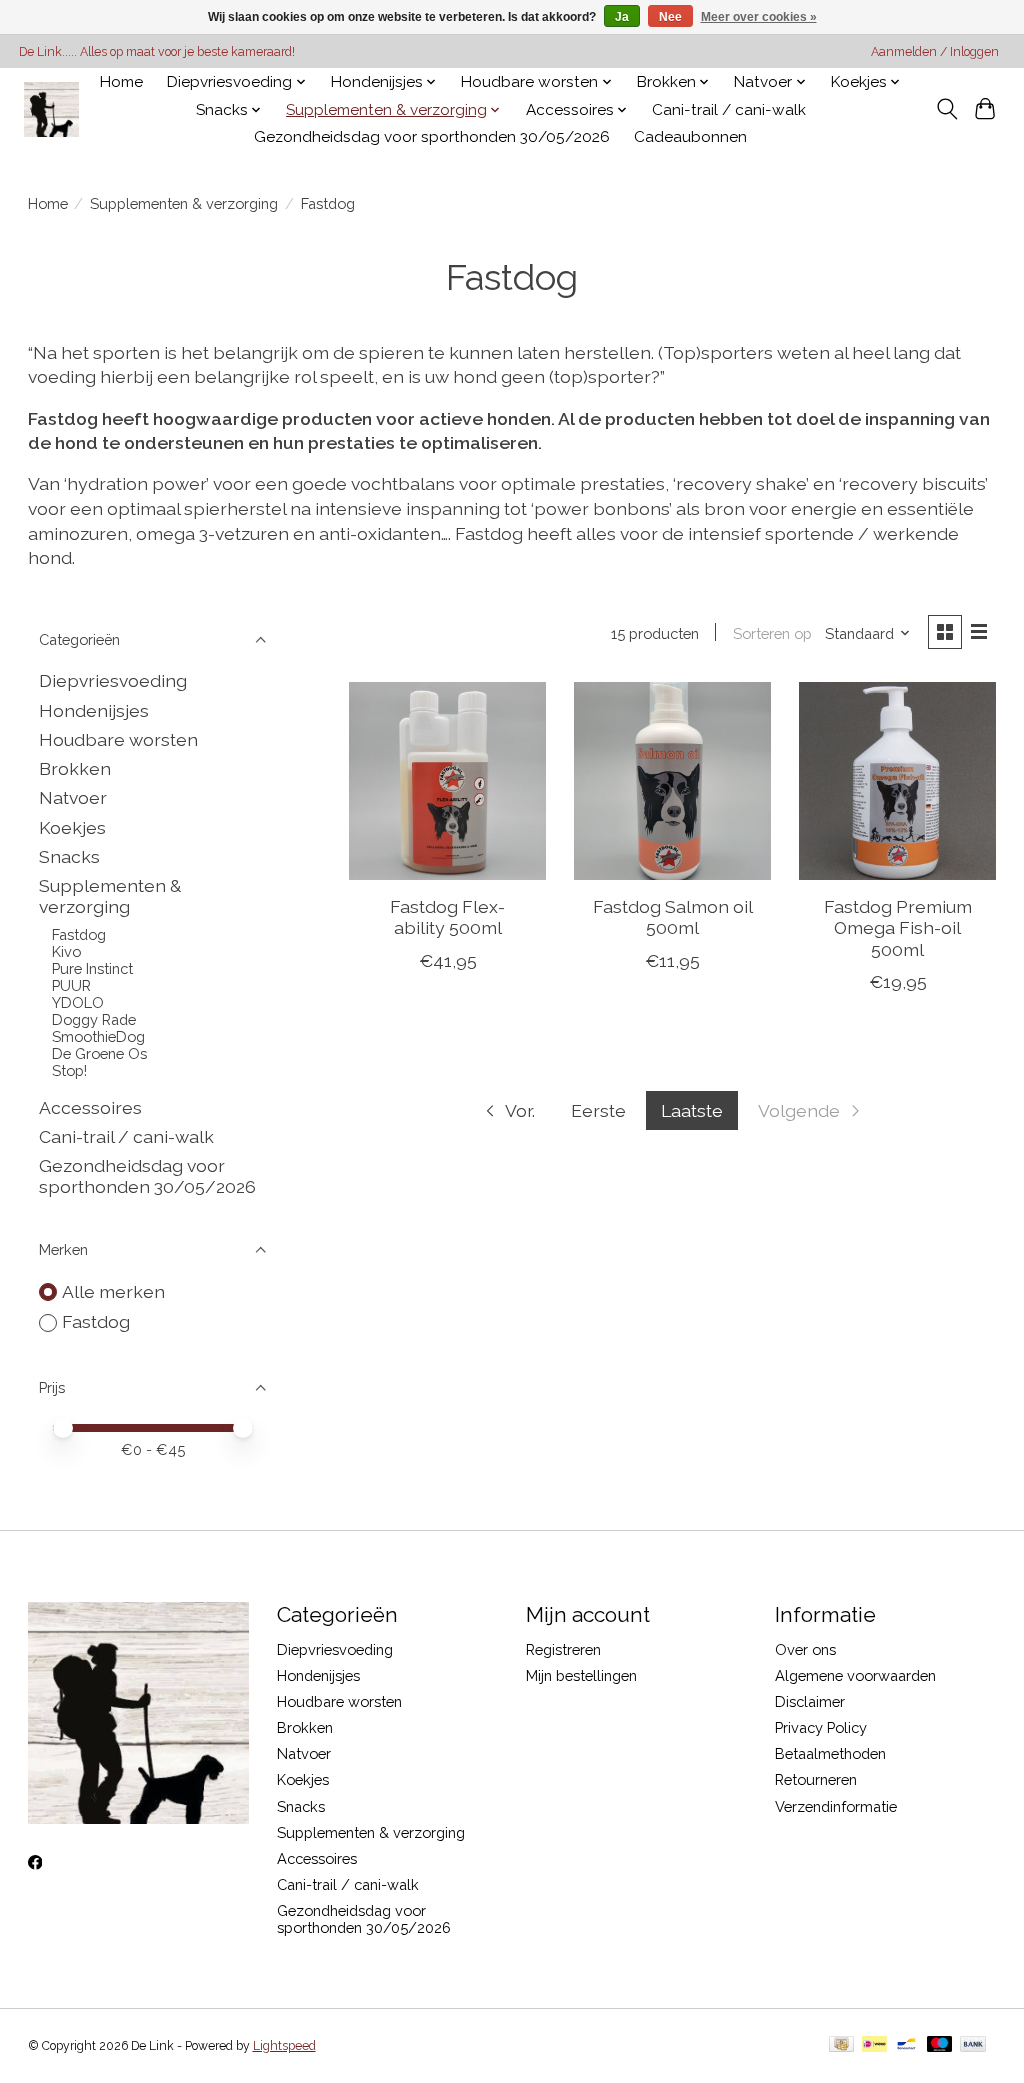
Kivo (66, 951)
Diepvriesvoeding (113, 680)
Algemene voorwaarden (855, 1675)
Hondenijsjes (94, 710)
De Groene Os (99, 1053)
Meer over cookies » (759, 17)
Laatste (692, 1110)
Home (121, 82)
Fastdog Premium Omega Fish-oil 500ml (898, 927)
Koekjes (72, 827)
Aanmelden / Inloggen (935, 52)
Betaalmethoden (830, 1753)
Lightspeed (284, 2046)
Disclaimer (810, 1701)
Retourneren (816, 1779)
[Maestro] (940, 2045)
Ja (622, 17)
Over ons (805, 1649)
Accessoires (90, 1107)
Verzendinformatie (836, 1806)
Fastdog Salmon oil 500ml (673, 917)
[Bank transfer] (973, 2045)
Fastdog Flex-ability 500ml (447, 917)
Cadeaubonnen (690, 137)
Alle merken (113, 1291)
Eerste (598, 1110)
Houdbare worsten (118, 739)
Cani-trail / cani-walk (729, 110)
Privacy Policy (821, 1727)
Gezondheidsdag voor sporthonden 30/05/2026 (432, 137)
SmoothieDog (98, 1036)
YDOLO (78, 1002)
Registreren (563, 1649)
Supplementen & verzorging (184, 203)
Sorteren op (772, 633)
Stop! (69, 1070)
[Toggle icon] (946, 109)
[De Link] (51, 109)
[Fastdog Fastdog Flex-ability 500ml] (447, 780)
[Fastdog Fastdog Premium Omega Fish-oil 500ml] (897, 780)
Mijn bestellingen (581, 1675)
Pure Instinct (92, 968)
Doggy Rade (94, 1019)
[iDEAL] (874, 2045)
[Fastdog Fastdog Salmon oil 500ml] (672, 780)
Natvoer (73, 797)
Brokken (75, 768)
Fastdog (79, 934)
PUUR (71, 985)
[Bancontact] (906, 2045)
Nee (670, 17)
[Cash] (841, 2045)
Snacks (69, 856)
